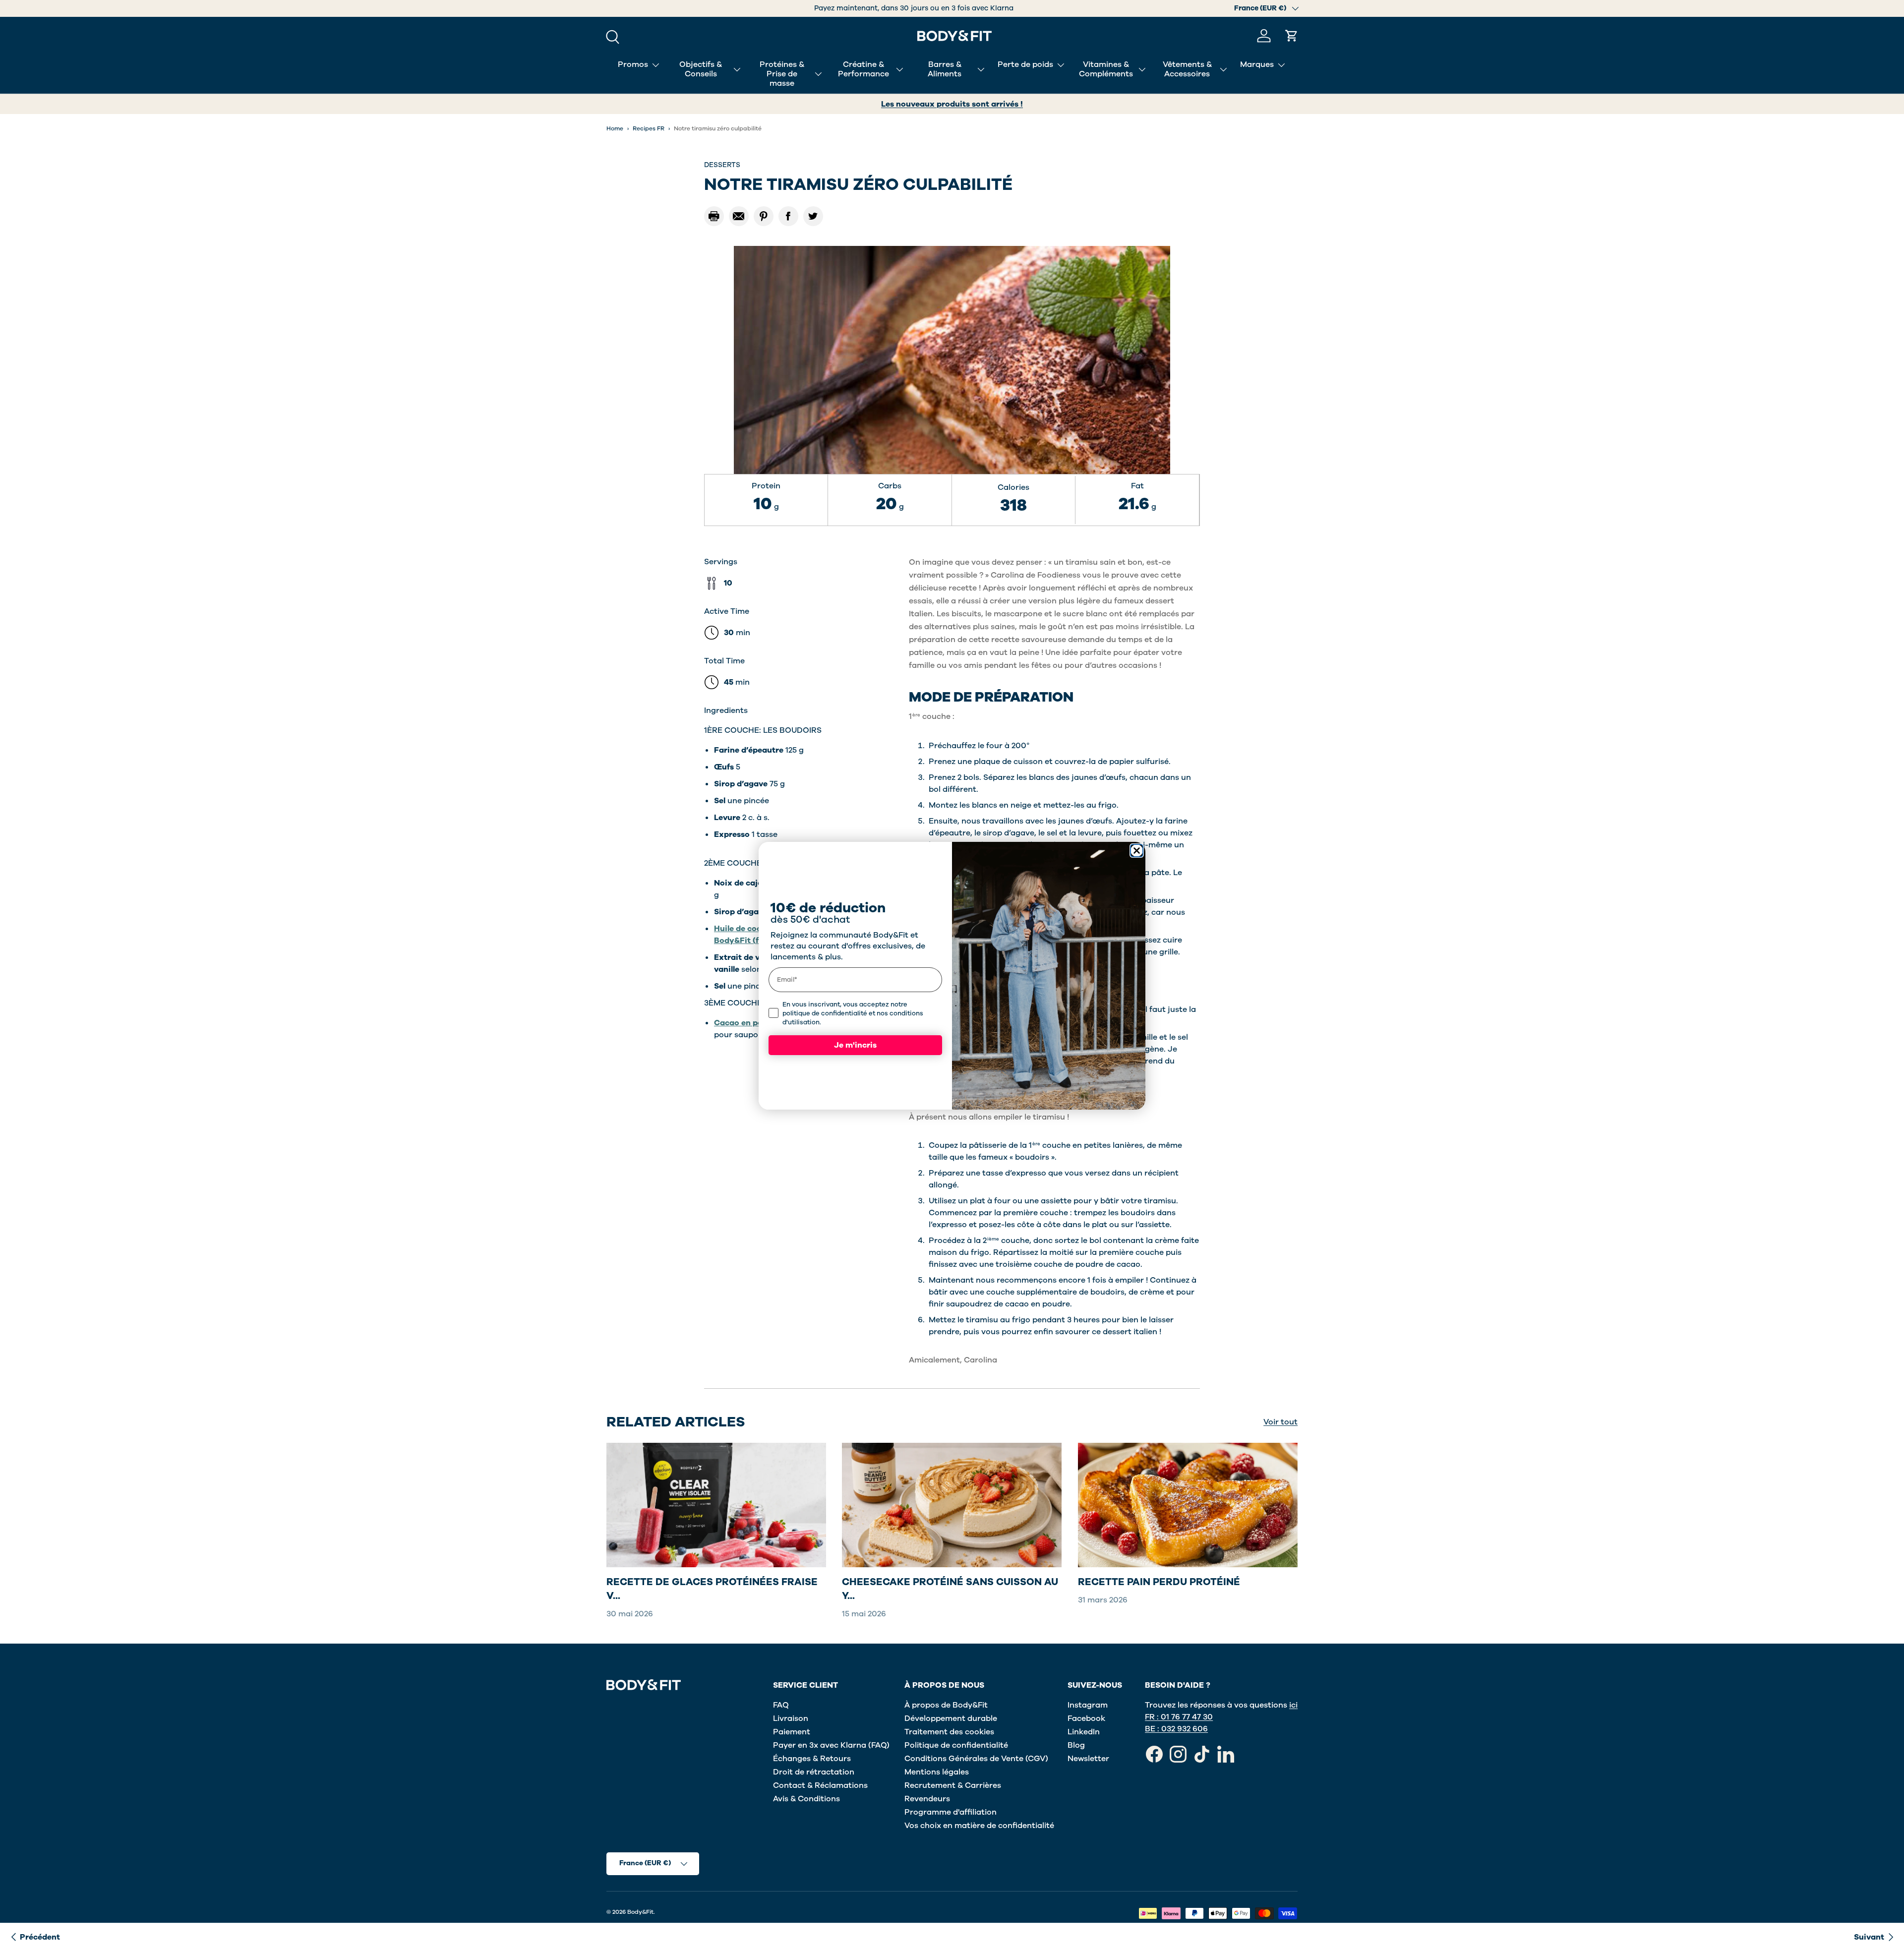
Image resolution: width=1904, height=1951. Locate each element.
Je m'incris (855, 1045)
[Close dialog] (1137, 851)
